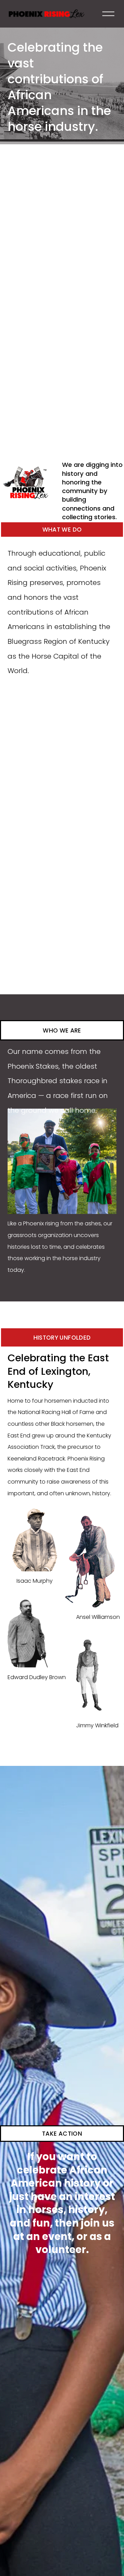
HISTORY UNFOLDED (62, 1338)
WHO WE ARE (62, 1030)
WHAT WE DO (62, 530)
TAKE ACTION (62, 2134)
